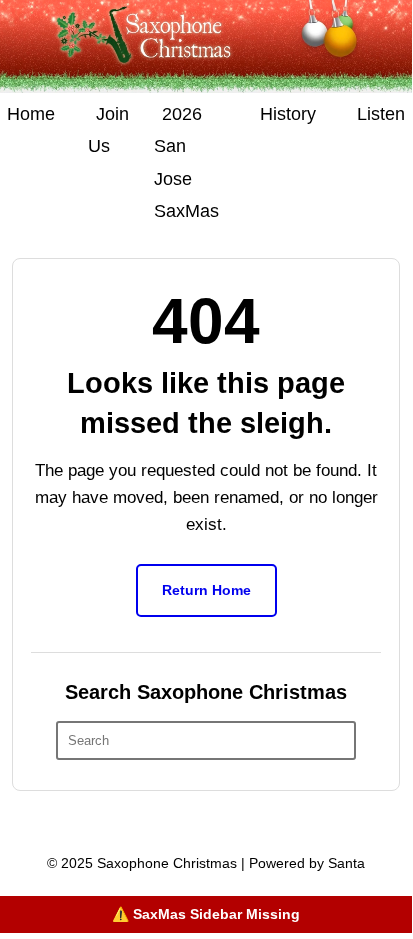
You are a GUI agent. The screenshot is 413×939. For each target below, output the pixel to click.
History (288, 114)
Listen (381, 114)
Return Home (206, 590)
